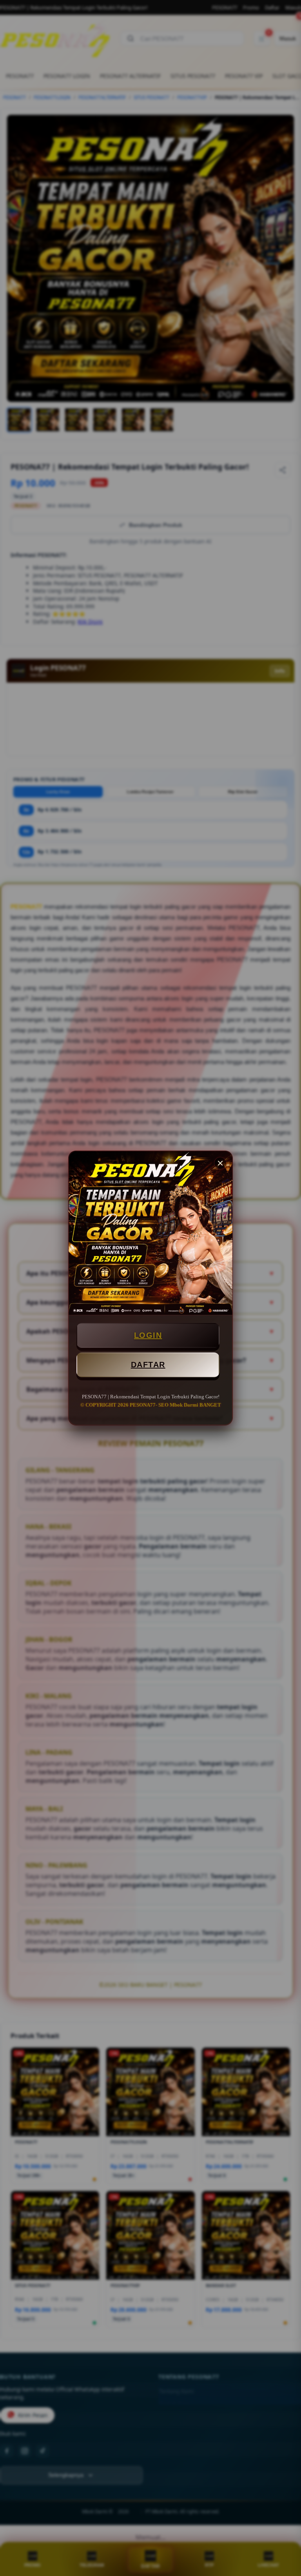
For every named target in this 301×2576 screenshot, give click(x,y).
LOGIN (148, 1335)
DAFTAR (148, 1365)
